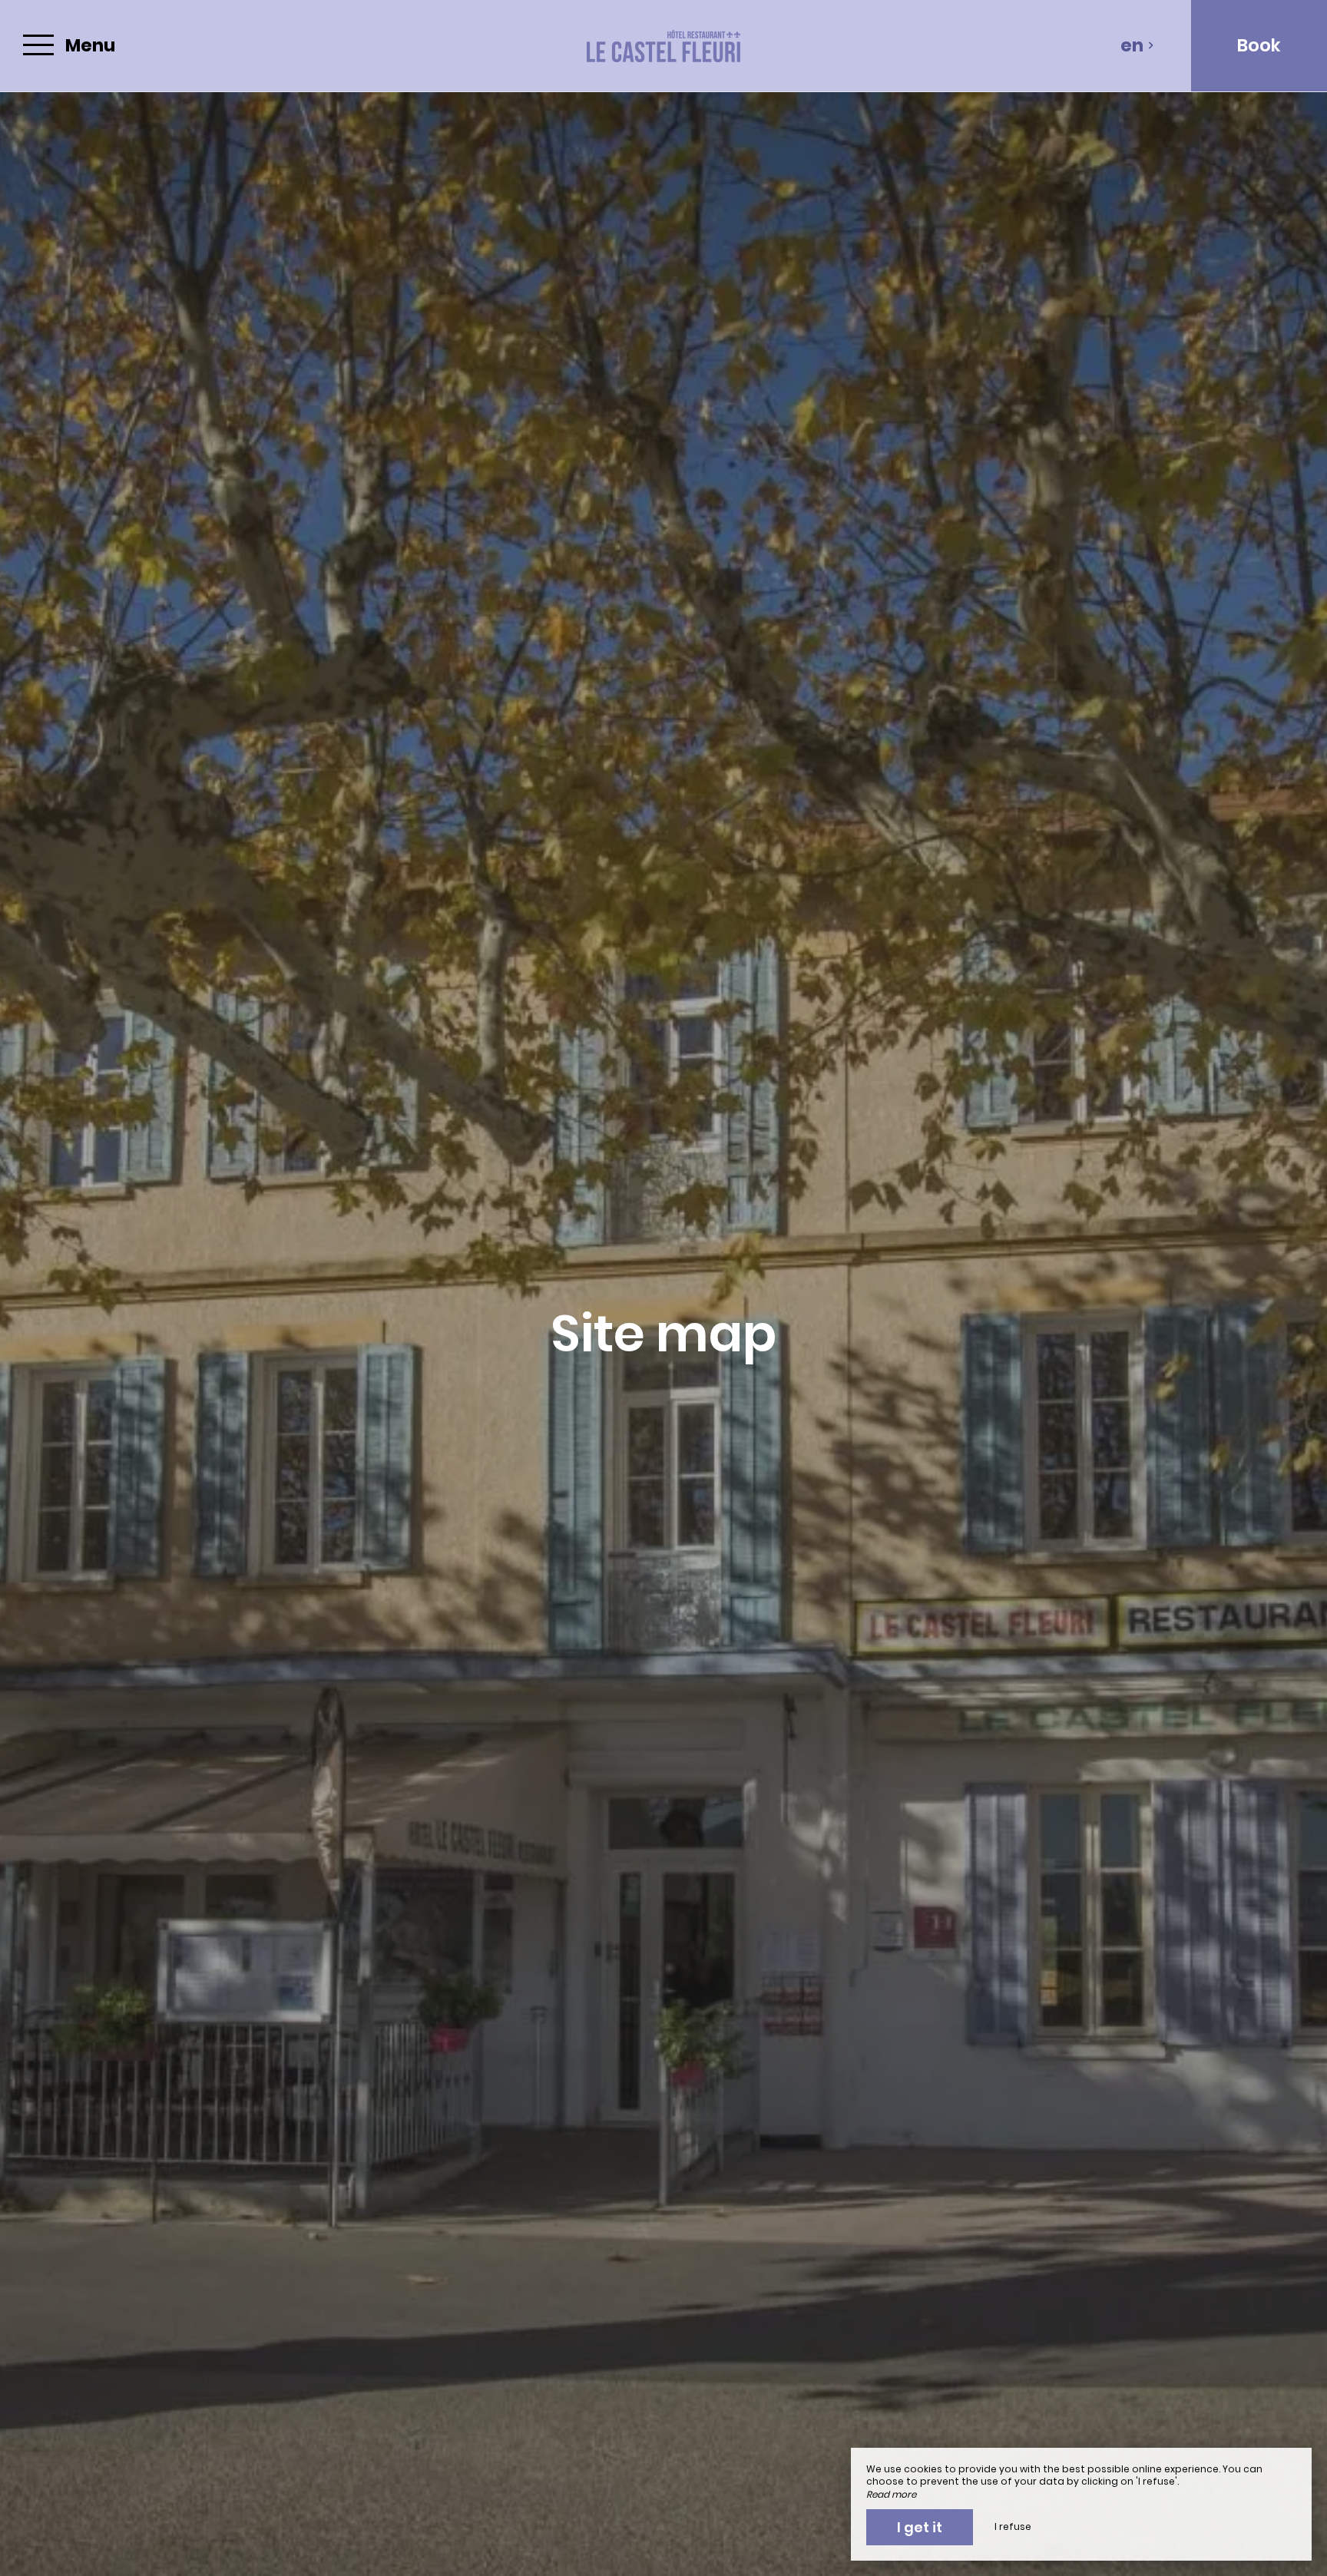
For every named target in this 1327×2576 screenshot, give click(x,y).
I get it (920, 2527)
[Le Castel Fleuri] (663, 46)
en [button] (1132, 45)
